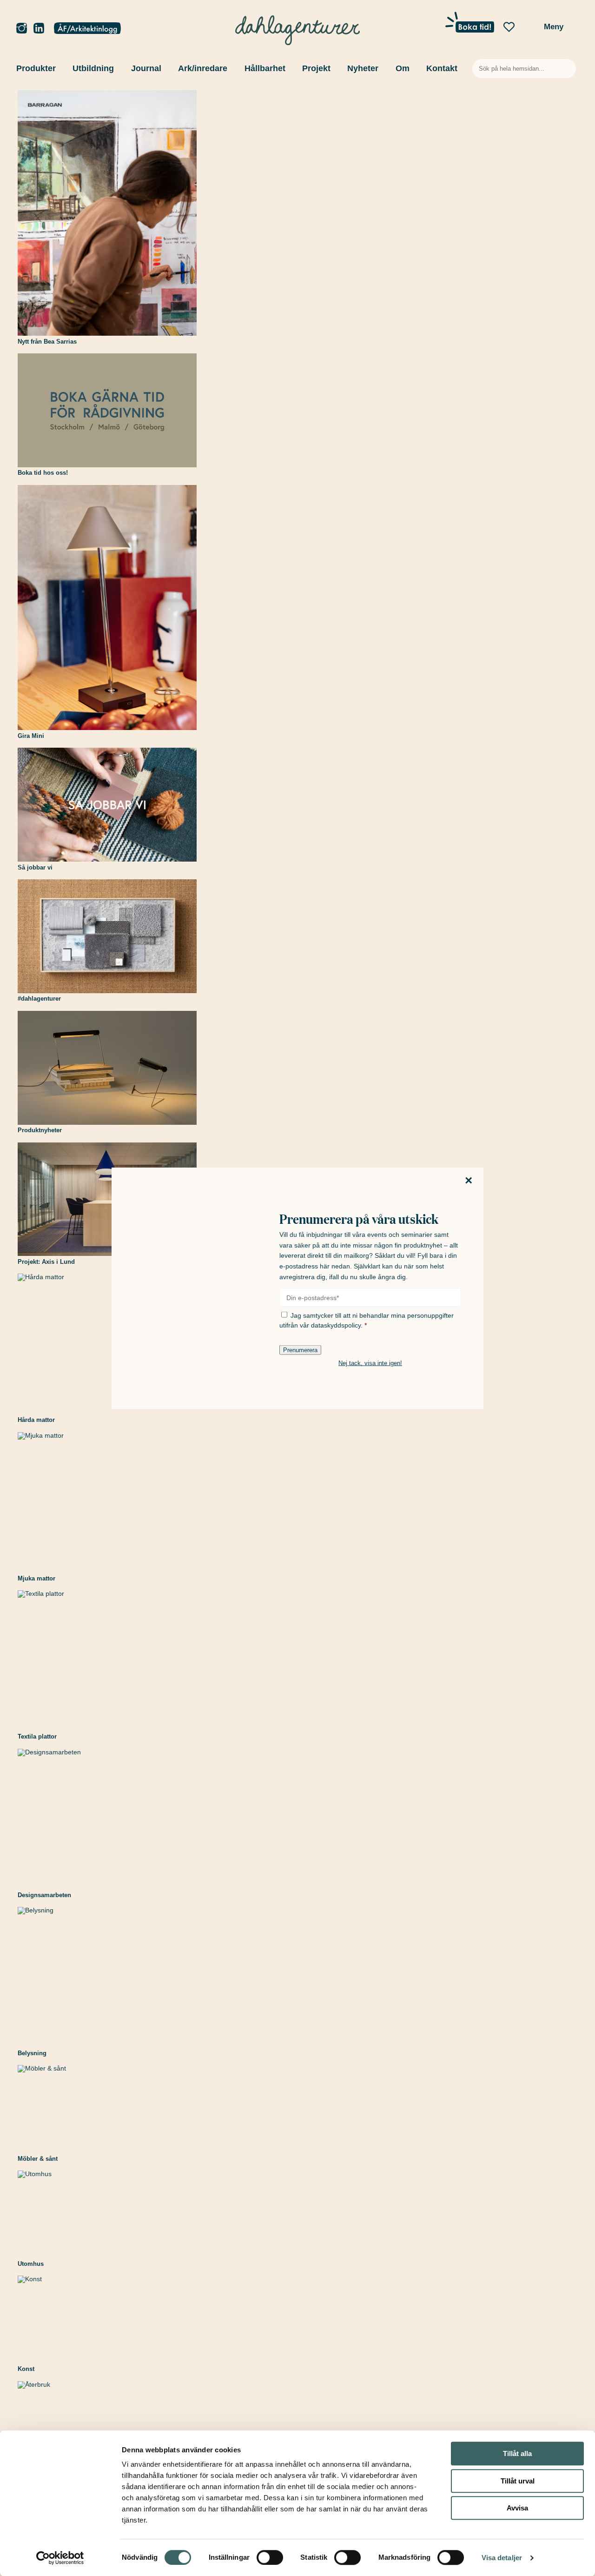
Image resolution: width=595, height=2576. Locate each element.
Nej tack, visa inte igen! (370, 1363)
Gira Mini (31, 736)
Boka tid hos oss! (43, 473)
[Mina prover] (529, 30)
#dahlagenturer (39, 999)
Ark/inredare (203, 68)
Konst (26, 2369)
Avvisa (517, 2508)
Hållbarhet (265, 68)
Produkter (36, 68)
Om (403, 68)
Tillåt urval (518, 2481)
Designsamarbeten (44, 1895)
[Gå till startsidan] (298, 28)
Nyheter (363, 68)
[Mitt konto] (87, 29)
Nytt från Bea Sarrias (47, 342)
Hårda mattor (36, 1420)
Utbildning (93, 68)
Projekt (316, 68)
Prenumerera (300, 1350)
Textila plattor (37, 1736)
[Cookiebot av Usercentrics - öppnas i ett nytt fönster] (60, 2558)
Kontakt (442, 68)
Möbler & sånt (38, 2159)
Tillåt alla (517, 2453)
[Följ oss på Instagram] (22, 29)
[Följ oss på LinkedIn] (39, 29)
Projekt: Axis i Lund (46, 1262)
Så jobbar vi (35, 867)
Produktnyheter (40, 1130)
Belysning (32, 2053)
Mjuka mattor (36, 1578)
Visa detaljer (502, 2558)
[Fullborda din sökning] (569, 69)
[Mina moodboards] (509, 27)
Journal (146, 68)
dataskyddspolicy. (337, 1325)
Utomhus (31, 2264)
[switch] (270, 2557)
